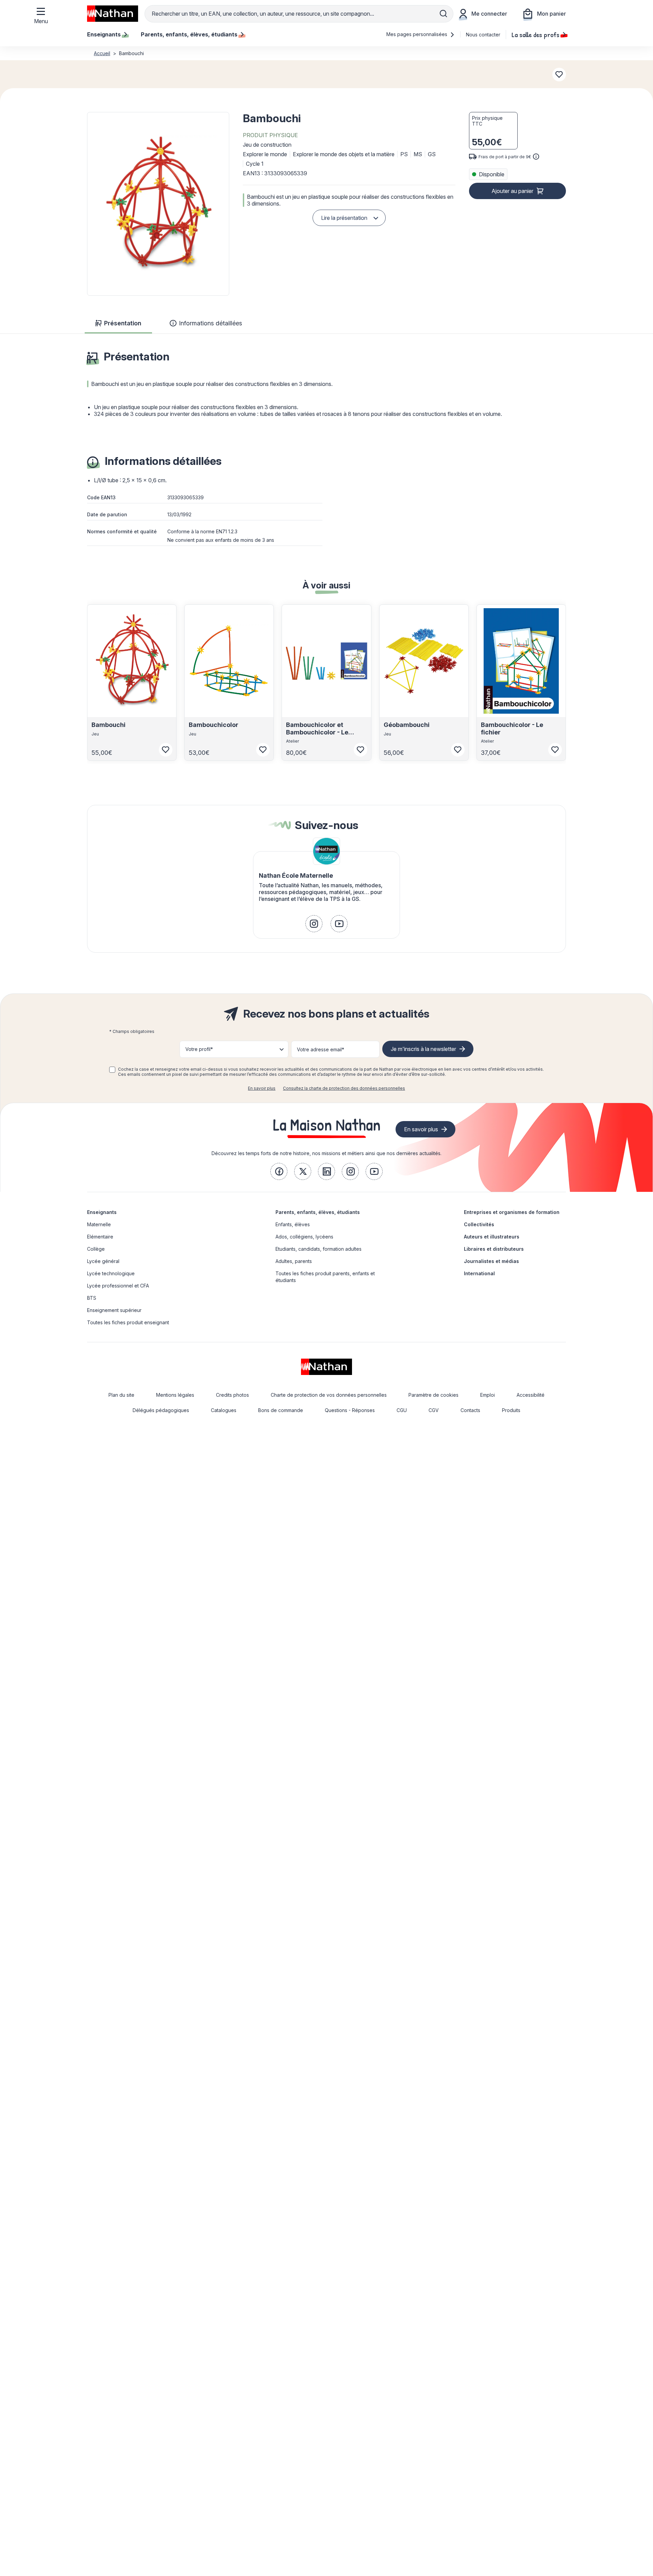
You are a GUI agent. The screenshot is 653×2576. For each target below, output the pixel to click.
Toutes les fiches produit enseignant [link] (128, 1322)
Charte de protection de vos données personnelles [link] (329, 1395)
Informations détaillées (211, 323)
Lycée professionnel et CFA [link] (118, 1286)
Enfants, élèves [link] (293, 1224)
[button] (158, 204)
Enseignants (102, 1212)
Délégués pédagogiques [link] (161, 1410)
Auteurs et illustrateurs (492, 1237)
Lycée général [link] (103, 1261)
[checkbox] (112, 1070)
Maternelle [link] (99, 1224)
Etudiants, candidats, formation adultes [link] (319, 1249)
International (479, 1273)
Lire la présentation (344, 218)
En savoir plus (262, 1088)
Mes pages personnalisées (417, 34)
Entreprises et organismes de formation (512, 1212)
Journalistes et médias (491, 1261)
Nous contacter (483, 35)
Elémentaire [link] (100, 1237)
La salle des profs (535, 34)
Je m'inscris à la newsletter (423, 1049)
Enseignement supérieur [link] (114, 1310)
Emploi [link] (488, 1395)
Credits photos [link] (232, 1395)
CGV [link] (434, 1410)
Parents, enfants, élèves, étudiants (318, 1212)
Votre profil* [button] (199, 1049)
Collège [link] (96, 1249)
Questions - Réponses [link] (350, 1410)
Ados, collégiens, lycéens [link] (304, 1237)
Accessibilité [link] (531, 1395)
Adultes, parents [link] (294, 1261)
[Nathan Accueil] (113, 14)
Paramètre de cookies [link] (433, 1395)
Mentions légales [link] (175, 1395)
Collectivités (479, 1224)
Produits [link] (511, 1410)
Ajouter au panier (512, 191)
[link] (314, 924)
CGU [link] (402, 1410)
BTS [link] (92, 1298)
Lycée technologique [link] (111, 1273)
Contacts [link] (470, 1410)
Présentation (123, 323)
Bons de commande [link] (281, 1410)
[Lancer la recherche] (443, 14)
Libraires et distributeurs (494, 1249)
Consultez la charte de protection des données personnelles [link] (344, 1088)
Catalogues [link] (224, 1410)
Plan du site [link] (121, 1395)
